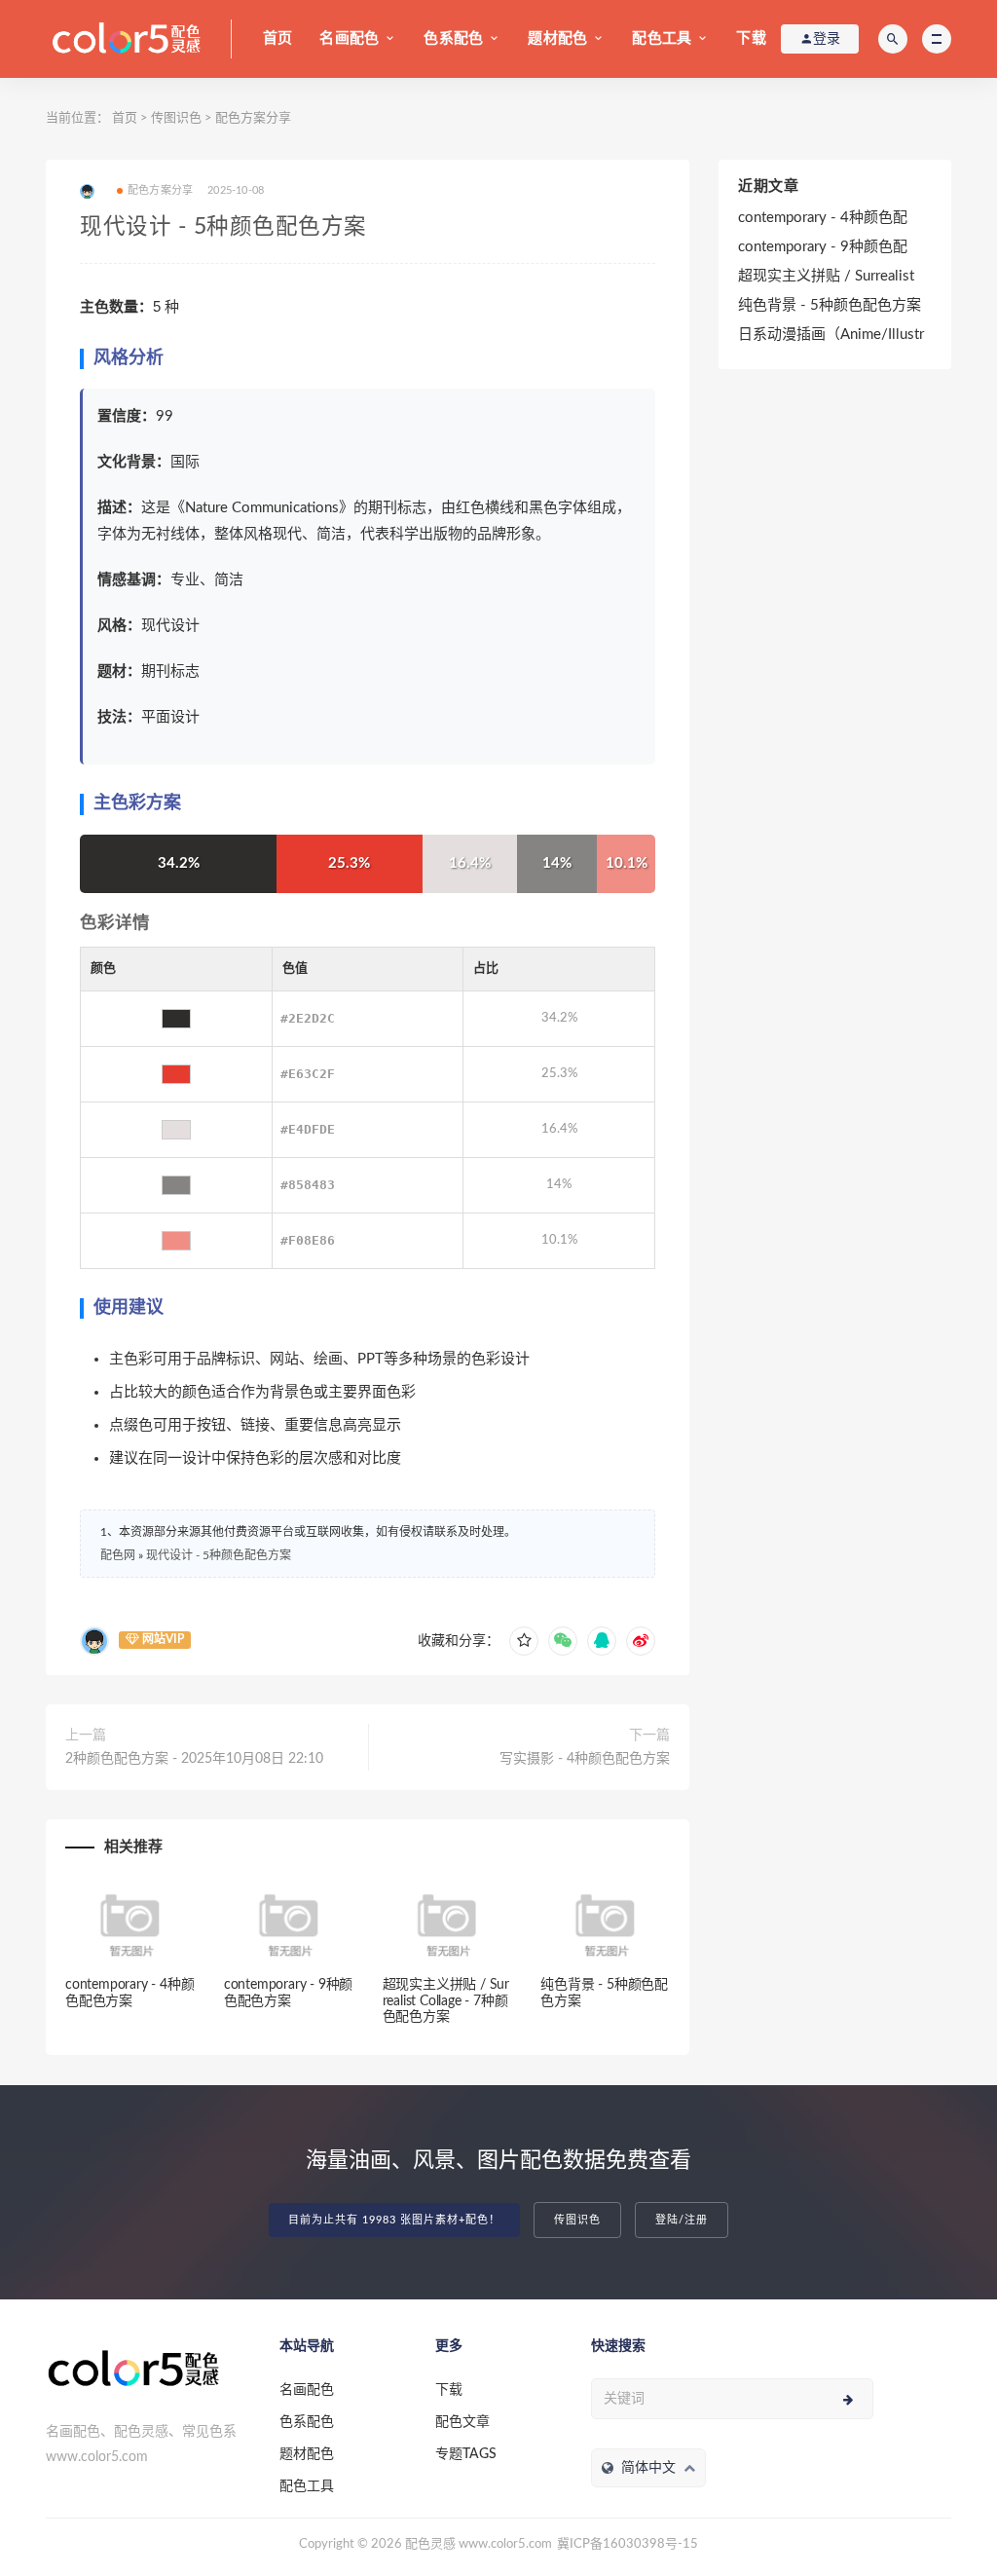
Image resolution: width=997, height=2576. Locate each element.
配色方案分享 (253, 118)
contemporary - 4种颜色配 (823, 218)
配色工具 (662, 38)
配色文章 (462, 2422)
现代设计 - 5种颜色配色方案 (219, 1555)
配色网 (118, 1555)
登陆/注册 (682, 2220)
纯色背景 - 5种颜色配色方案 (830, 305)
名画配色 (349, 38)
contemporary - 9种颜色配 (823, 247)
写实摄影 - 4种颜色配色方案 (585, 1759)
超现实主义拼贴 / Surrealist (826, 276)
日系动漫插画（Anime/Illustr (831, 335)
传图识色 (176, 118)
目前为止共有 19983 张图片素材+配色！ (394, 2220)
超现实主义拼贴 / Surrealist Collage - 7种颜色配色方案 (446, 2001)
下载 (751, 38)
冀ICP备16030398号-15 (628, 2544)
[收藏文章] (524, 1641)
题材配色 (557, 38)
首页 (277, 38)
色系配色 (453, 38)
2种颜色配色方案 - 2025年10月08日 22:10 (194, 1759)
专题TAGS (466, 2454)
